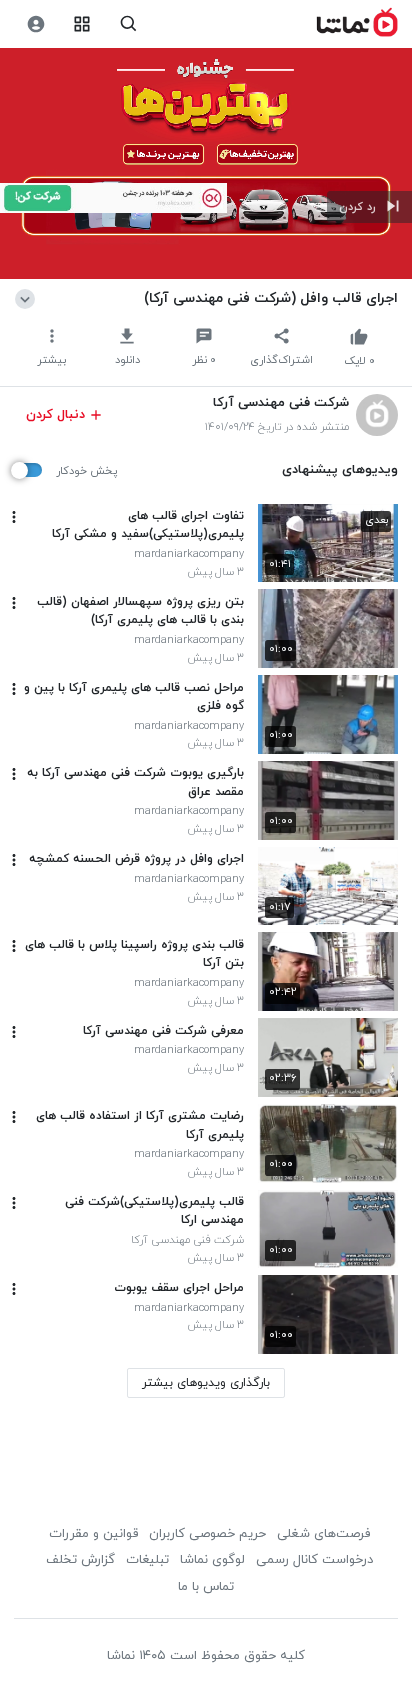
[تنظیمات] (35, 24)
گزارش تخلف (80, 1560)
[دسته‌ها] (82, 24)
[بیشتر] (14, 517)
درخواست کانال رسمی (314, 1560)
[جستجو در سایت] (128, 24)
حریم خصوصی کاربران (207, 1534)
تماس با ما (206, 1587)
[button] (369, 207)
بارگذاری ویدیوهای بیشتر (206, 1383)
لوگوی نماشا (212, 1560)
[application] (206, 164)
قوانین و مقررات (93, 1534)
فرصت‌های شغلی (323, 1534)
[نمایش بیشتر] (28, 298)
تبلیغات (147, 1560)
